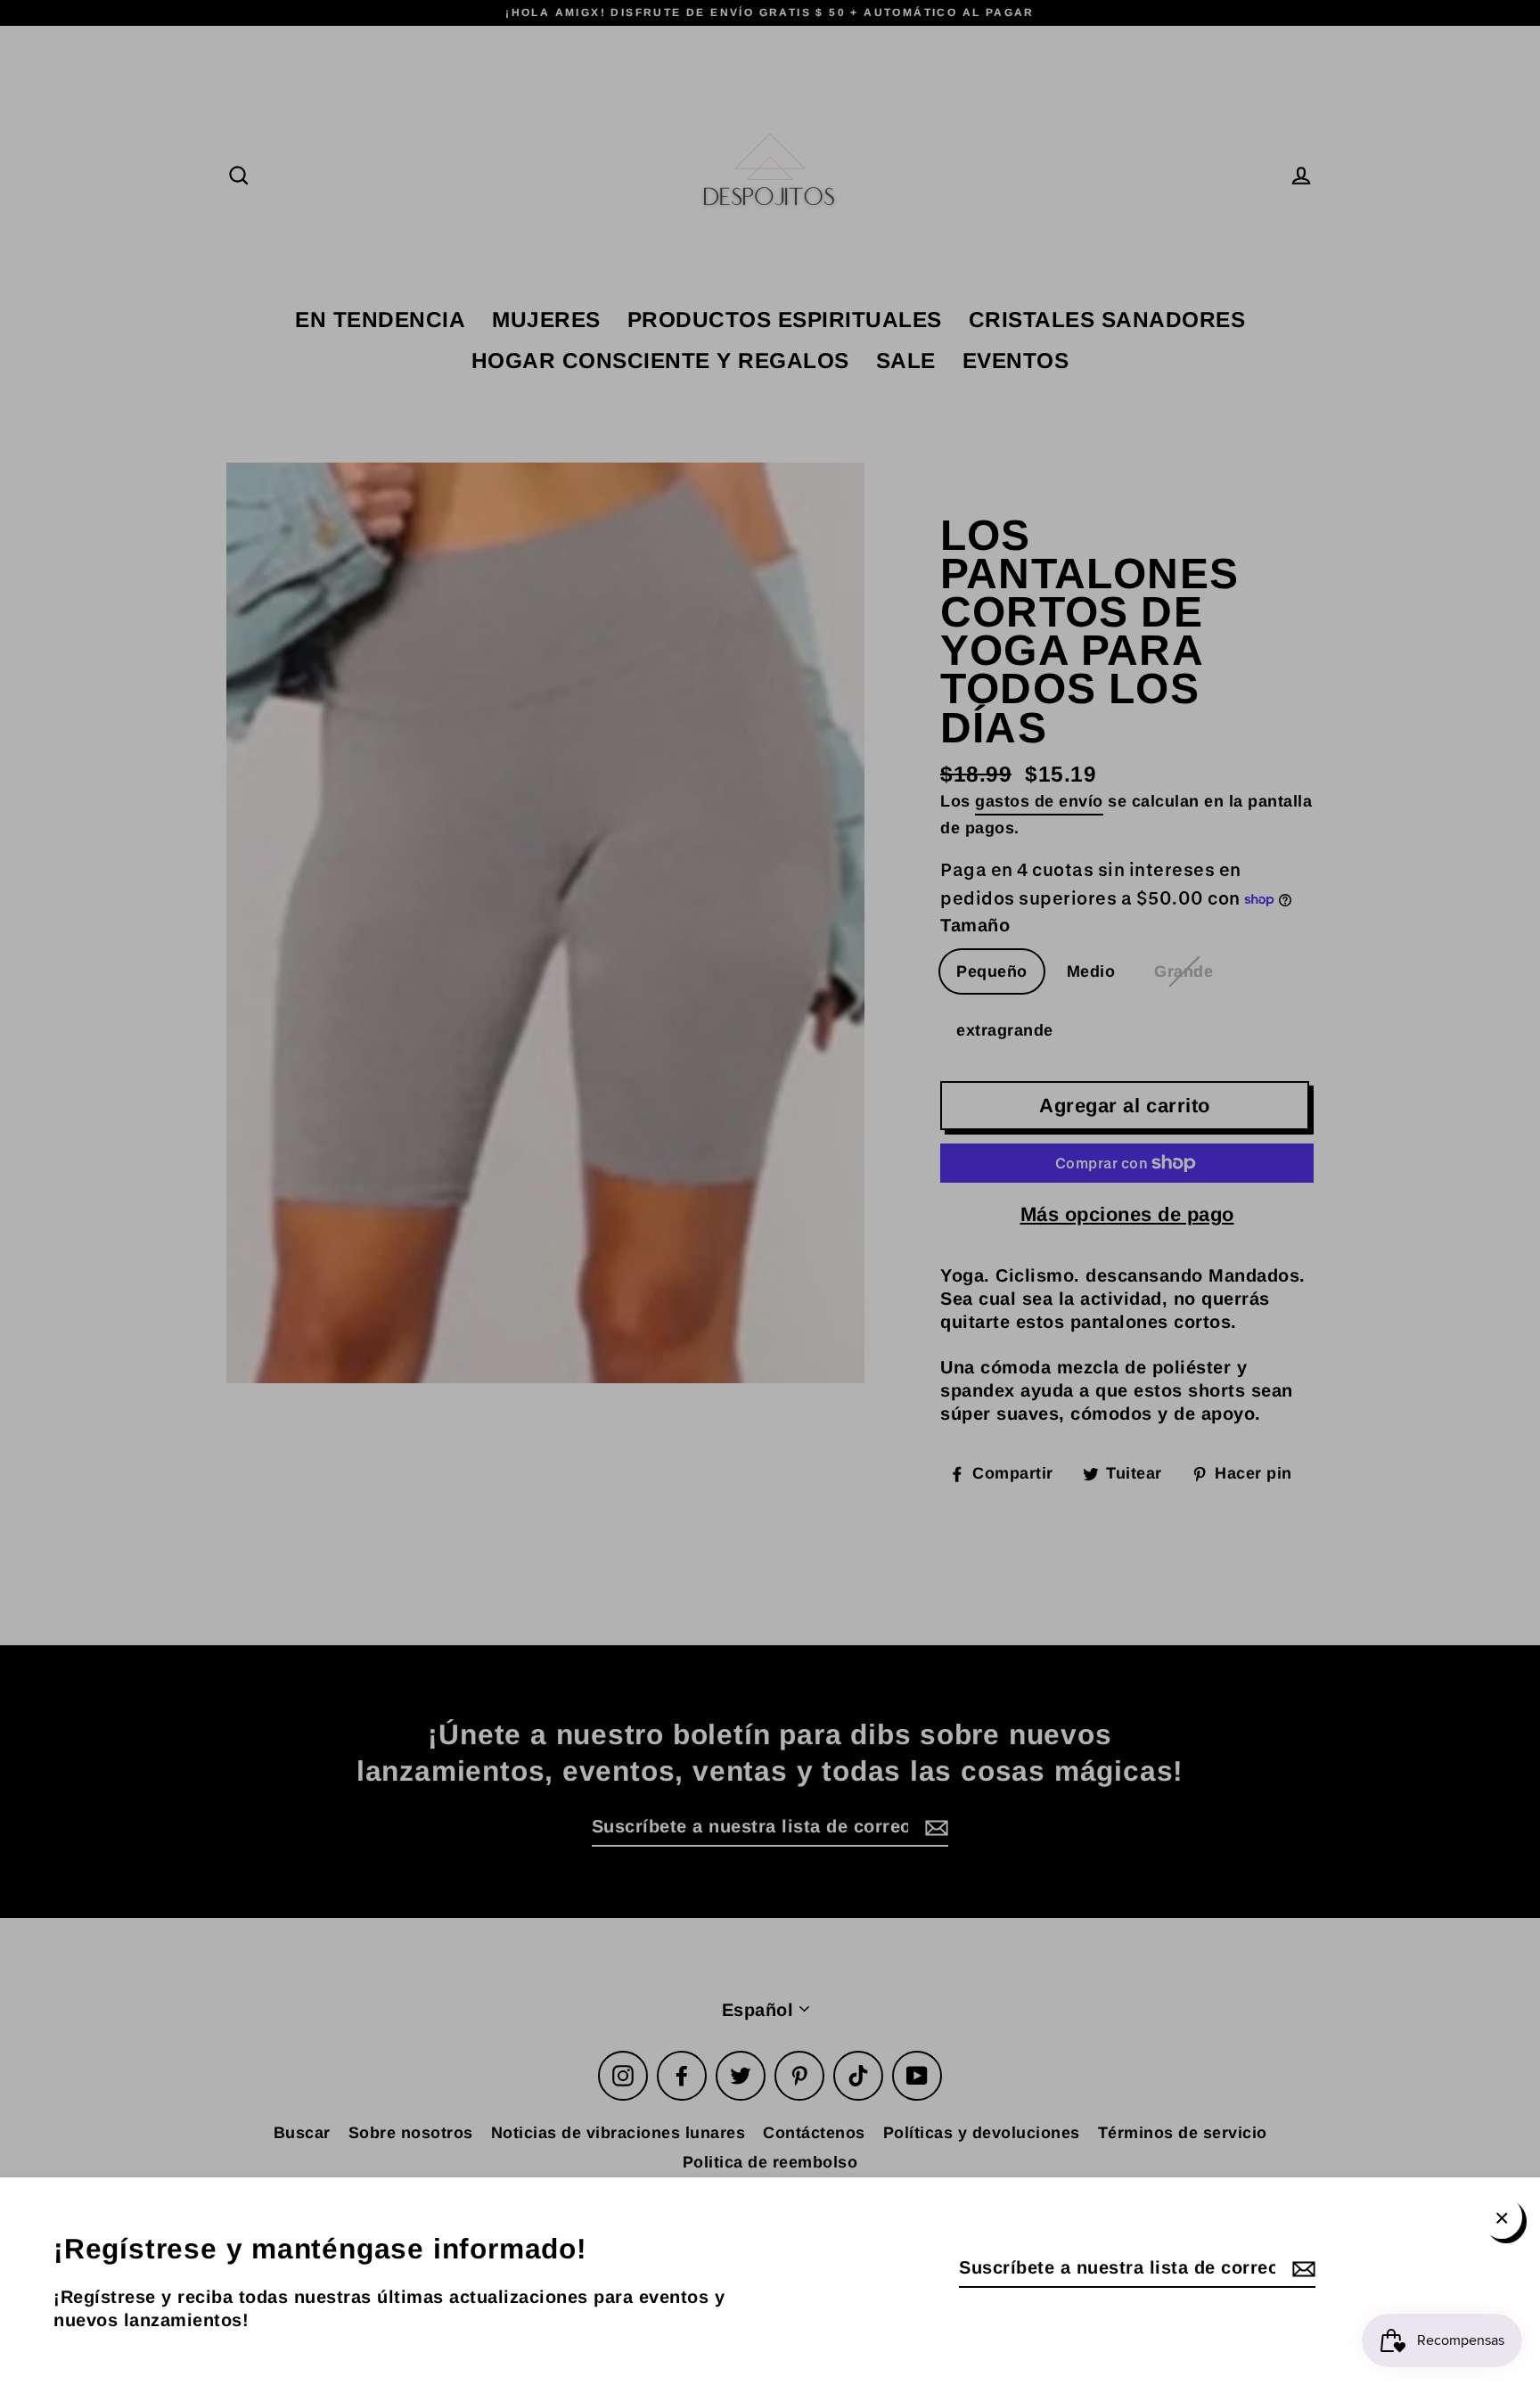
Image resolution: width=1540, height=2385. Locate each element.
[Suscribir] (1301, 2268)
